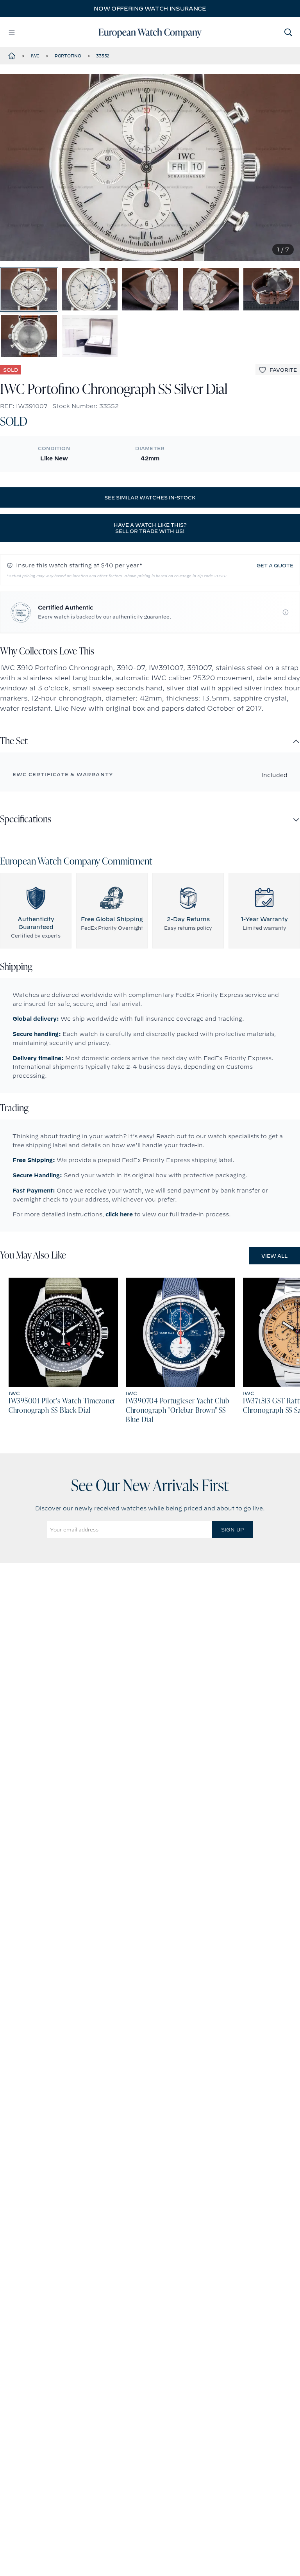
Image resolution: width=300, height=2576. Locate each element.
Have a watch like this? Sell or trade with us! (150, 528)
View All (274, 1256)
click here (119, 1214)
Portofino (68, 56)
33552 (103, 56)
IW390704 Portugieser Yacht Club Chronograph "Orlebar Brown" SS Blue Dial (177, 1411)
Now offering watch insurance (150, 9)
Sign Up (232, 1530)
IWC (35, 56)
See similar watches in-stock (150, 497)
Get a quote (275, 565)
